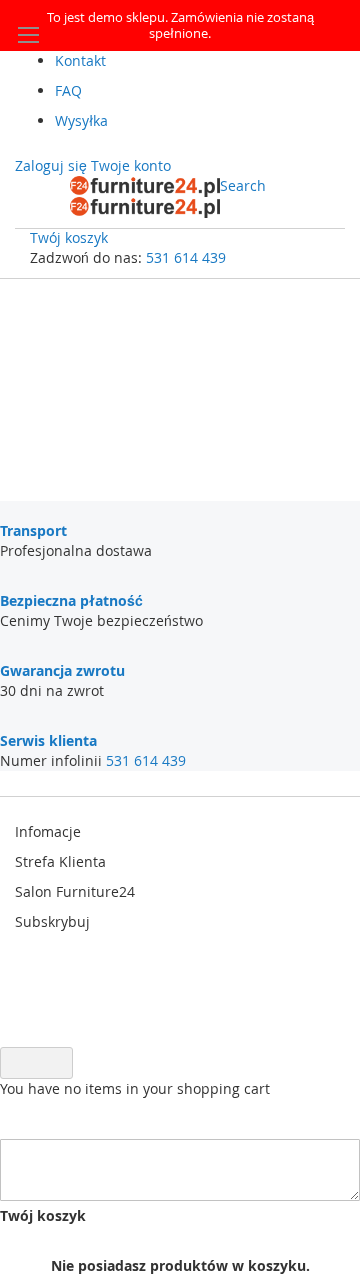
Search (243, 185)
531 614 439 (186, 257)
